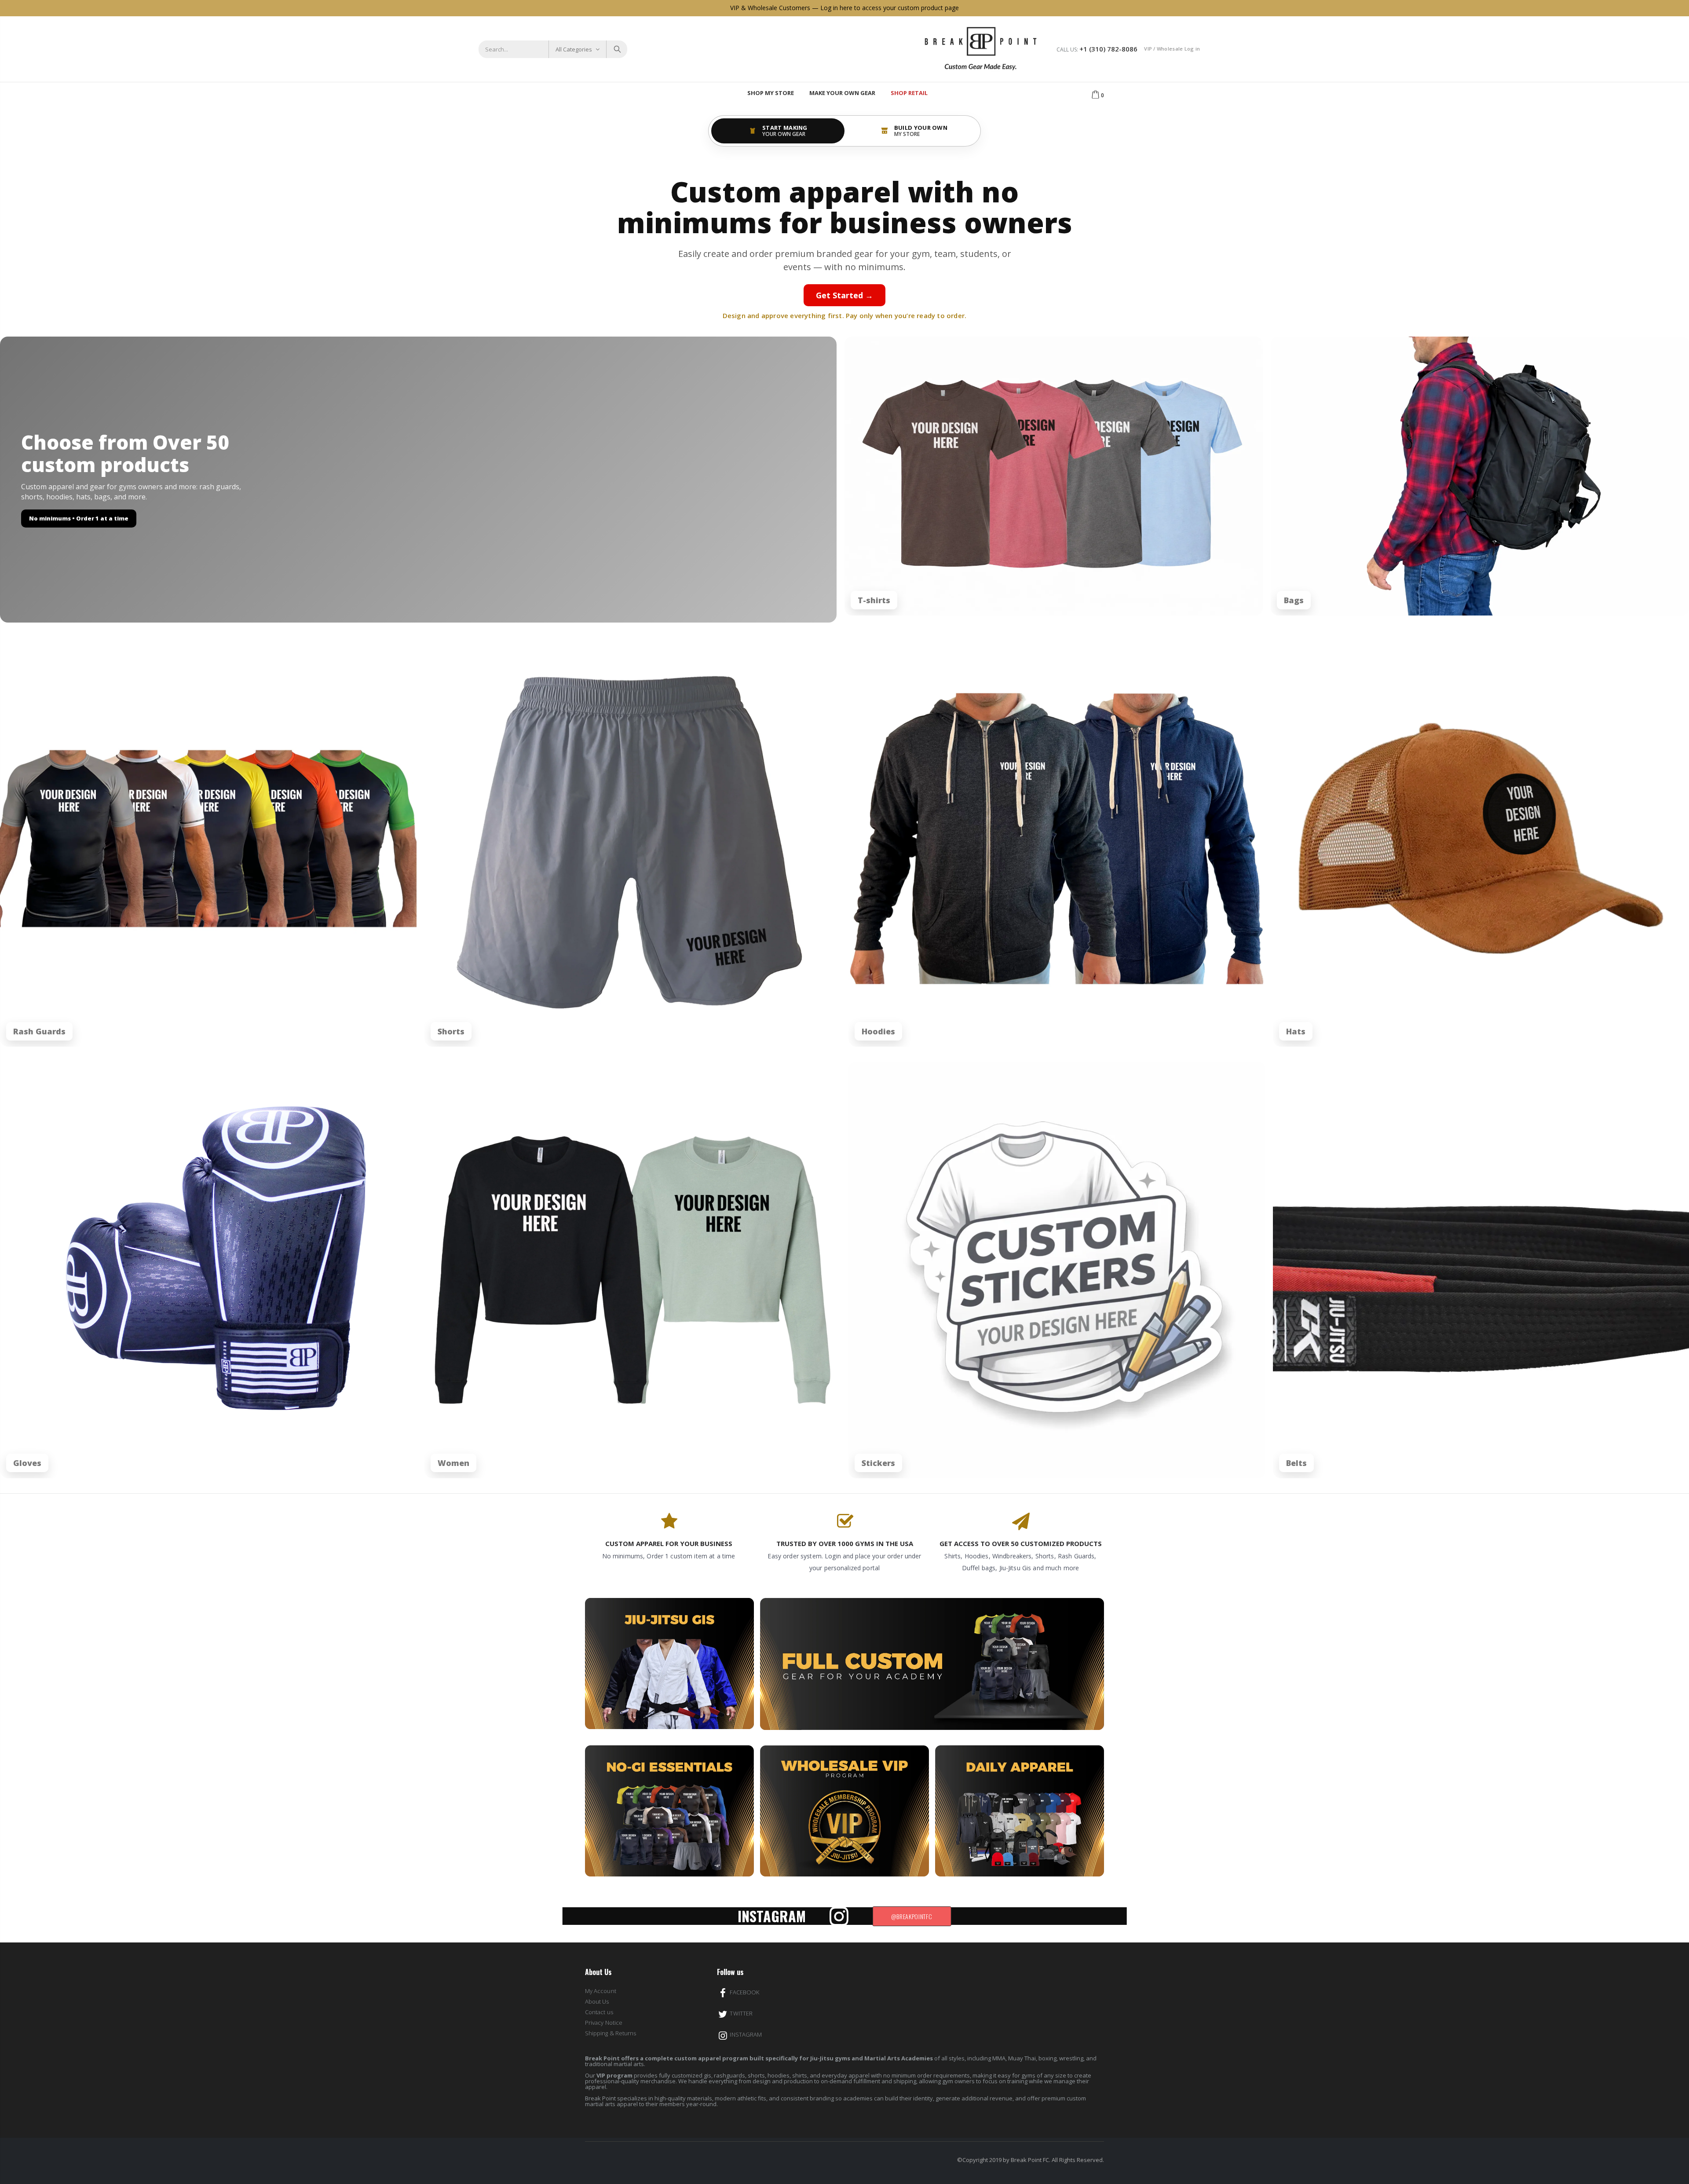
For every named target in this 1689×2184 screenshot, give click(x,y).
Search (616, 49)
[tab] (778, 131)
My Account (601, 1991)
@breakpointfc (912, 1916)
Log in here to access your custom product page (890, 8)
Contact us (599, 2012)
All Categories (574, 49)
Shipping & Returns (611, 2033)
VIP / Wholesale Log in (1172, 49)
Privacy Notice (604, 2023)
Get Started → (844, 295)
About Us (597, 2001)
